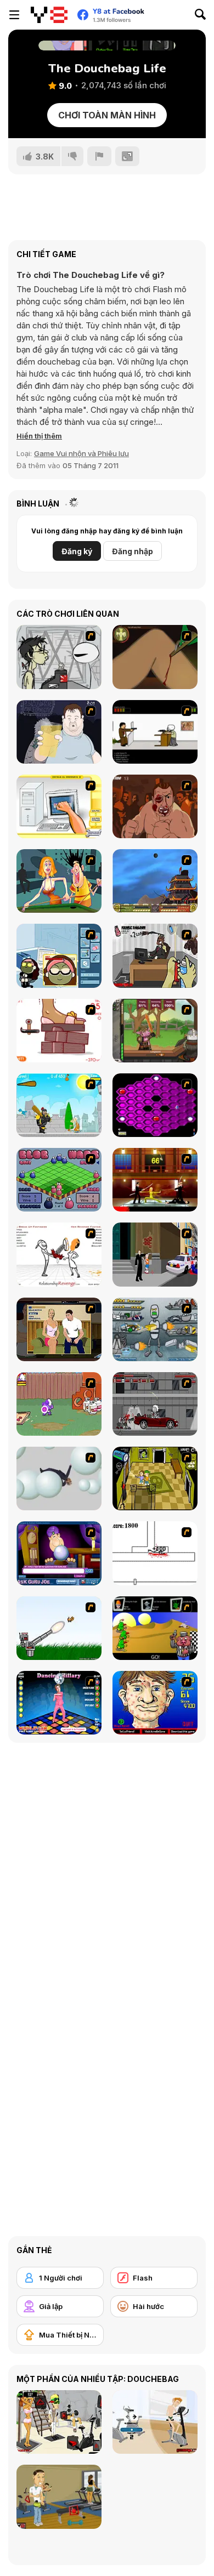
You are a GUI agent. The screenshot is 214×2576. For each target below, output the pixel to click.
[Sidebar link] (14, 15)
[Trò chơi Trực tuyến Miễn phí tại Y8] (49, 15)
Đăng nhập (133, 551)
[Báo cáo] (99, 156)
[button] (39, 436)
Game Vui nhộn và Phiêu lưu (81, 453)
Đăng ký (77, 551)
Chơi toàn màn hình (107, 115)
